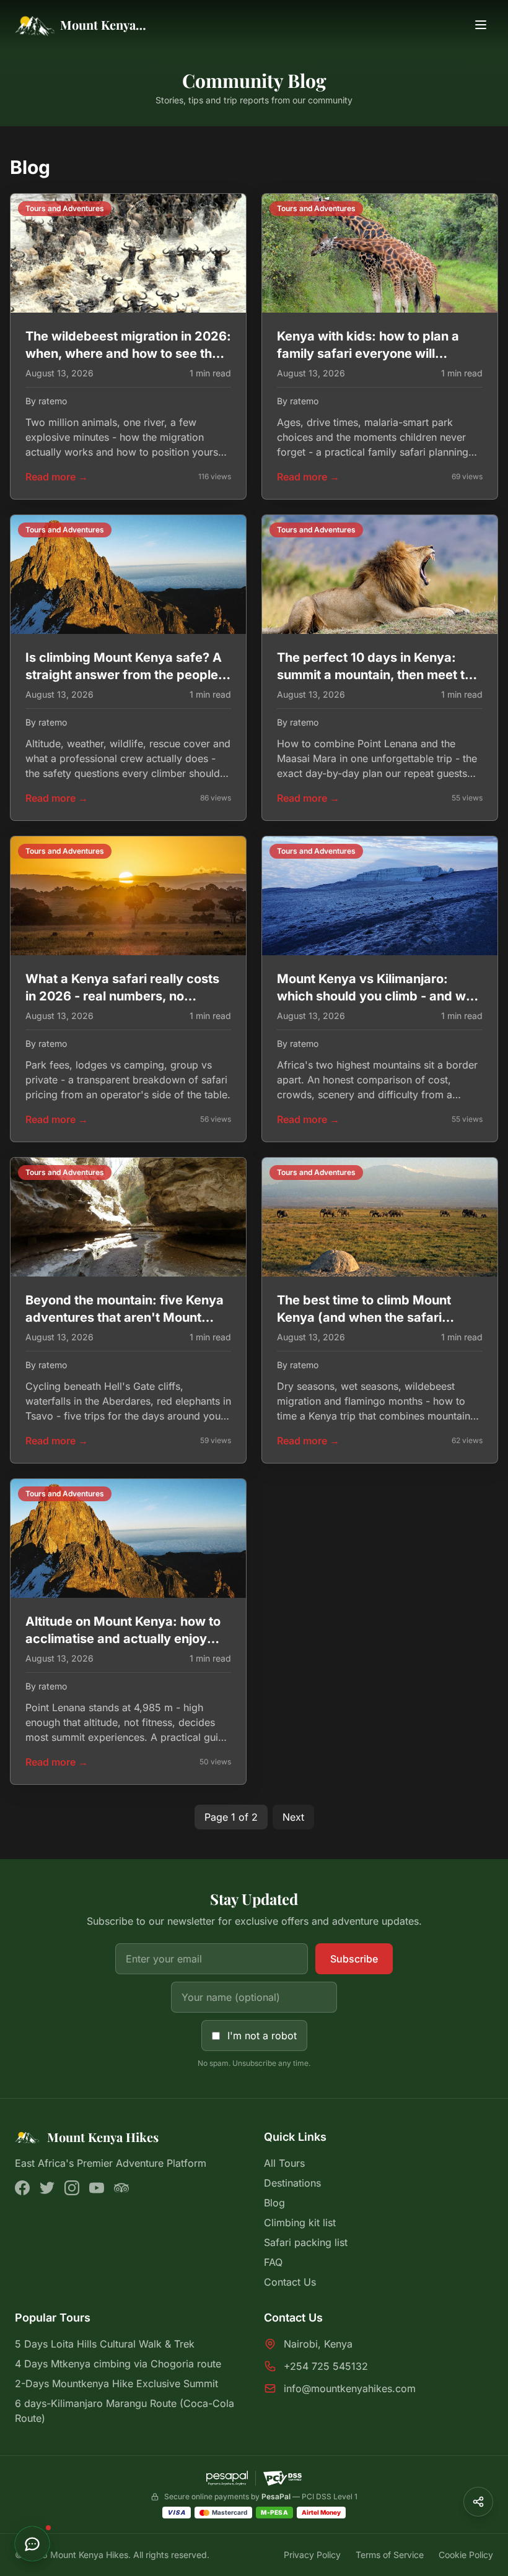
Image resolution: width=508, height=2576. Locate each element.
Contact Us (290, 2282)
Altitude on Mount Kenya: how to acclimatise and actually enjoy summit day (123, 1639)
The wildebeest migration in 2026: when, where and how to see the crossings (128, 353)
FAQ (273, 2262)
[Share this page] (478, 2502)
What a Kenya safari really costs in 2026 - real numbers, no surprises (122, 996)
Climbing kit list (300, 2223)
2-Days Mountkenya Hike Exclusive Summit (116, 2383)
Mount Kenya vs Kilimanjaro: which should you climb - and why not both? (379, 996)
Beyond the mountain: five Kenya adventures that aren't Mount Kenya (125, 1317)
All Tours (284, 2163)
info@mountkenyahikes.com (350, 2388)
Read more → (57, 477)
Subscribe (354, 1959)
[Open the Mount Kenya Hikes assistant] (32, 2544)
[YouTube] (97, 2188)
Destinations (292, 2183)
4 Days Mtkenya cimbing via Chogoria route (118, 2364)
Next (293, 1817)
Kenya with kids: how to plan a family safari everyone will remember (368, 353)
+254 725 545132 (326, 2366)
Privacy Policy (312, 2555)
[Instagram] (72, 2188)
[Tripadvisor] (121, 2188)
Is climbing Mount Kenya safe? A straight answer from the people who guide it (124, 675)
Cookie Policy (466, 2555)
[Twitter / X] (47, 2188)
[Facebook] (22, 2188)
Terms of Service (390, 2555)
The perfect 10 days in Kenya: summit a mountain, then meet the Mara (378, 675)
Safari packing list (306, 2242)
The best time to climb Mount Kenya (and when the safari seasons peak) (364, 1317)
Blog (274, 2203)
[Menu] (481, 25)
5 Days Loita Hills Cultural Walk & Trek (105, 2344)
